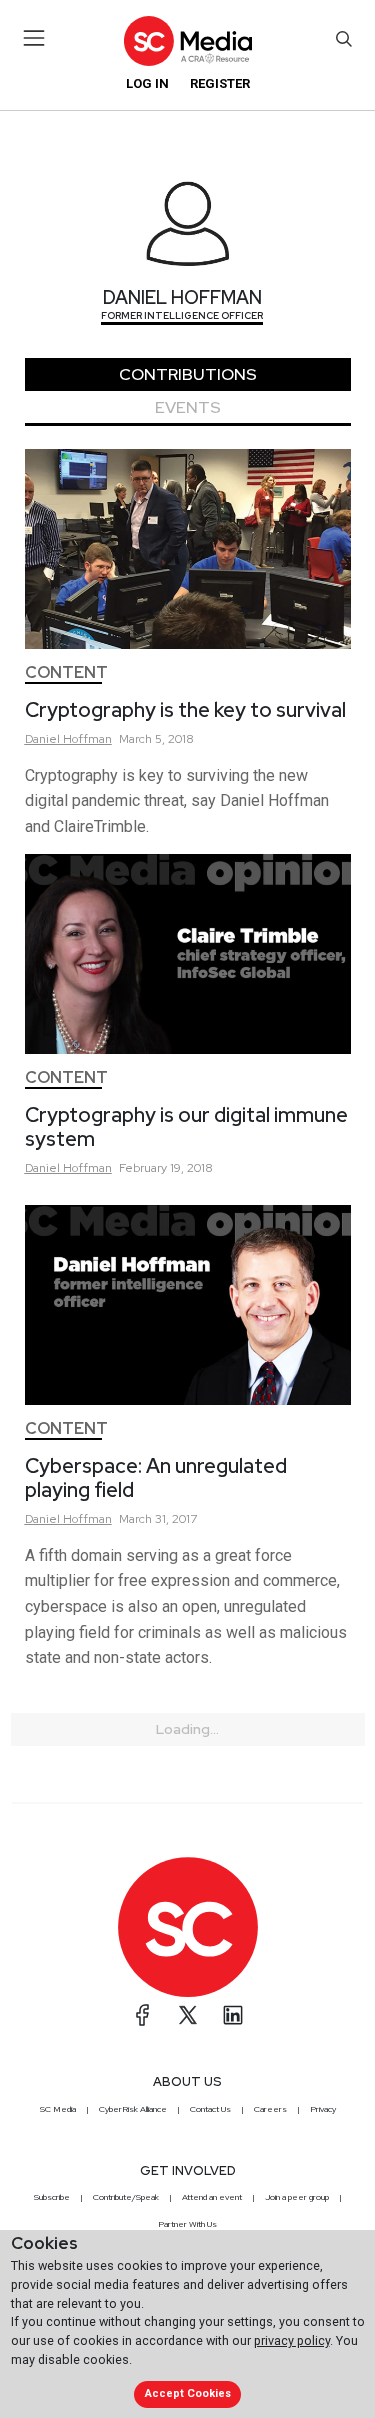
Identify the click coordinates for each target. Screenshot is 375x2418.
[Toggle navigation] (34, 38)
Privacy (323, 2109)
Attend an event (212, 2197)
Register (220, 83)
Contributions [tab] (188, 374)
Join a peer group (297, 2197)
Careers (270, 2109)
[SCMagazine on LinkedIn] (233, 2015)
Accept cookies (188, 2393)
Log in (147, 83)
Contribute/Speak (126, 2197)
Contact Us (210, 2109)
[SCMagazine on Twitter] (188, 2015)
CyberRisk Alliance (133, 2109)
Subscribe (52, 2197)
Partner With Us (187, 2224)
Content (66, 672)
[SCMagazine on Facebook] (143, 2015)
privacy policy (292, 2340)
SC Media (58, 2109)
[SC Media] (187, 40)
